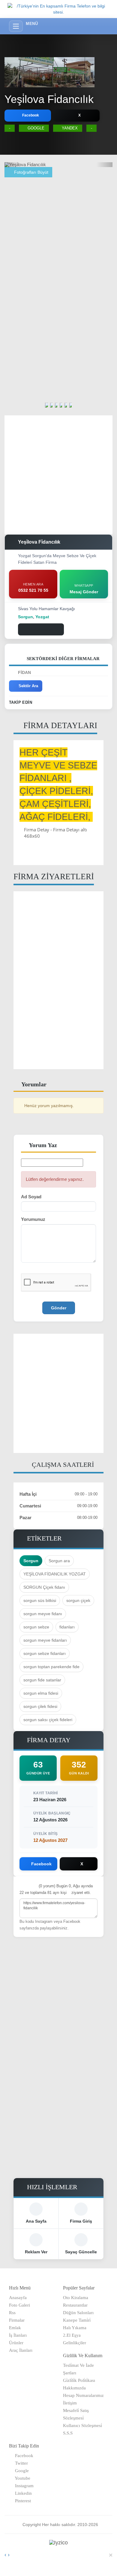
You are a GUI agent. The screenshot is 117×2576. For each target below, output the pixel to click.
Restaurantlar (75, 2305)
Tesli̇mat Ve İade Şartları (78, 2369)
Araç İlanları (21, 2350)
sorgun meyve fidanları (45, 1640)
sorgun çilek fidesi (40, 1706)
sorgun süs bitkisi (40, 1600)
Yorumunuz (33, 1219)
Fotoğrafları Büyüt (31, 172)
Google (21, 2471)
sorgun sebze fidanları (45, 1653)
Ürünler (16, 2343)
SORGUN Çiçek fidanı (44, 1587)
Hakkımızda (74, 2388)
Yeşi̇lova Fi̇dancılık (49, 99)
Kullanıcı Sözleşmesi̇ (82, 2425)
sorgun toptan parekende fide (51, 1667)
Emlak (15, 2328)
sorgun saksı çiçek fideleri (48, 1720)
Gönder (59, 1308)
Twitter (20, 2463)
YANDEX (70, 128)
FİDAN (24, 672)
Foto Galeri (19, 2305)
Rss (12, 2313)
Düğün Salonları (78, 2313)
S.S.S (68, 2433)
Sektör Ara (28, 686)
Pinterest (22, 2501)
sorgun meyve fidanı (43, 1614)
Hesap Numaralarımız (83, 2395)
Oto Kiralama (76, 2298)
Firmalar (17, 2320)
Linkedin (22, 2493)
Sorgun (31, 1561)
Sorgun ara (59, 1561)
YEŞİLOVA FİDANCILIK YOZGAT (55, 1574)
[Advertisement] (58, 236)
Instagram (23, 2486)
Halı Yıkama (75, 2328)
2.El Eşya (72, 2335)
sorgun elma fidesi (41, 1693)
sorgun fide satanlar (42, 1680)
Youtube (21, 2478)
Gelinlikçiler (75, 2343)
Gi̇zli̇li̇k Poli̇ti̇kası (79, 2380)
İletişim (70, 2403)
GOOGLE (36, 128)
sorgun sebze (36, 1627)
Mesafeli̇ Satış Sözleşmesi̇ (76, 2414)
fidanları (67, 1627)
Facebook (23, 2456)
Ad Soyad (31, 1197)
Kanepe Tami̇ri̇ (77, 2320)
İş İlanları (18, 2335)
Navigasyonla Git (44, 629)
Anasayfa (18, 2298)
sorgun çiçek (78, 1600)
